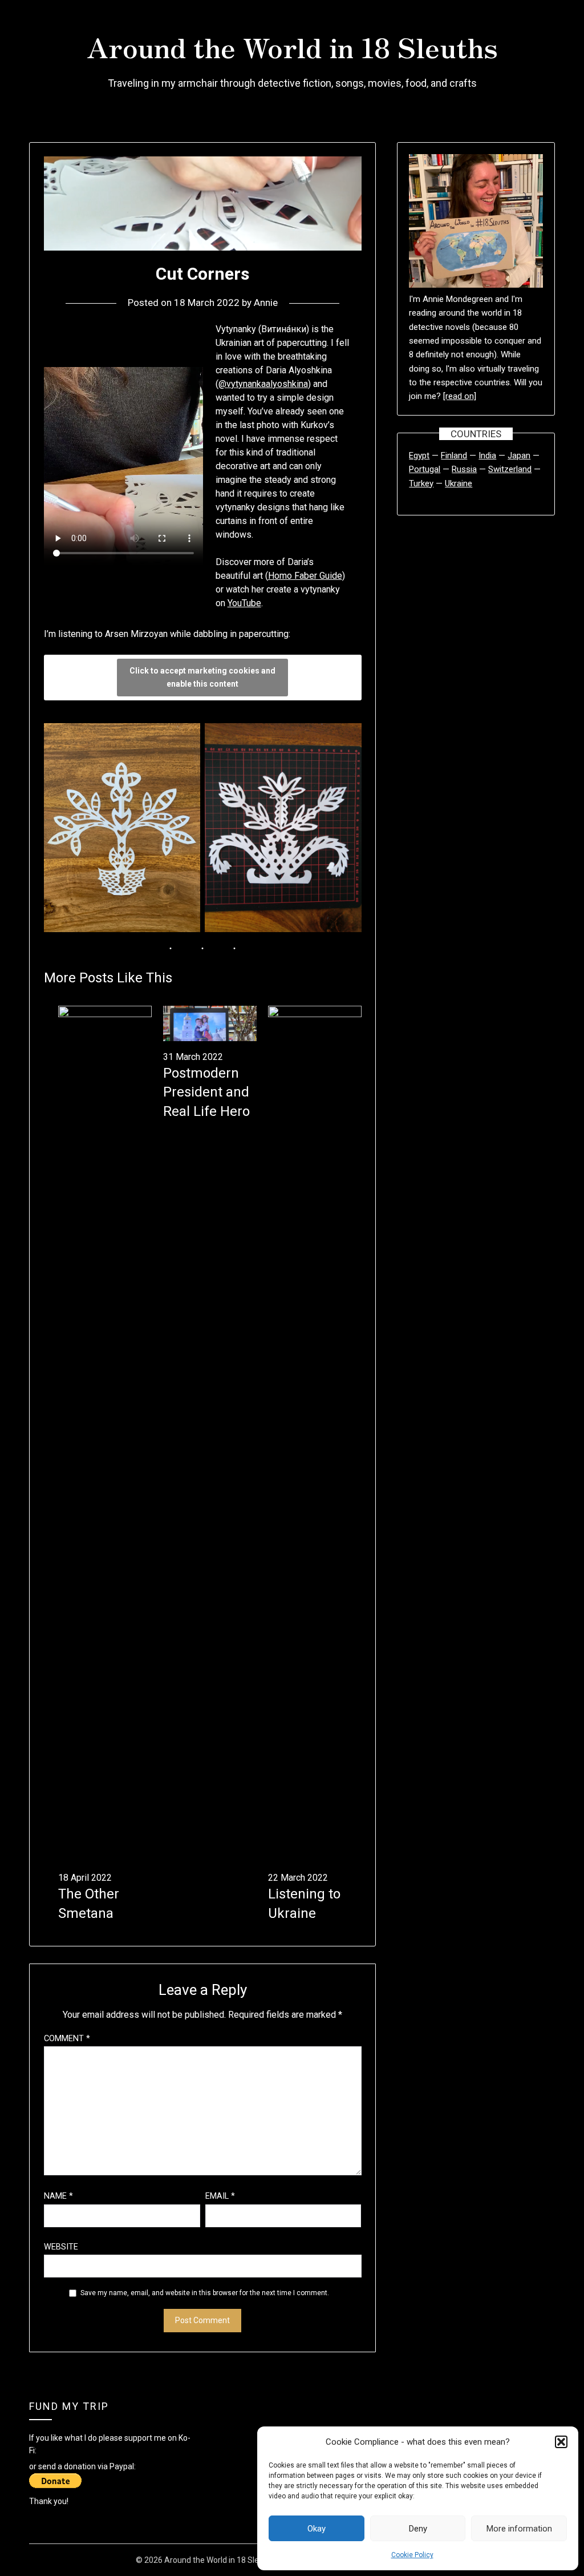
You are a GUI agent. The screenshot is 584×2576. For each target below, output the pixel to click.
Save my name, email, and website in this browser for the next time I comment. (205, 2293)
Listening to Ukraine (304, 1904)
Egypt (419, 455)
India (487, 455)
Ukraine (459, 483)
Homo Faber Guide (305, 576)
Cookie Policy (412, 2555)
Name (58, 2196)
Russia (464, 469)
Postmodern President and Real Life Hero (206, 1092)
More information (519, 2529)
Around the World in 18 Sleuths (292, 46)
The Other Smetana (89, 1904)
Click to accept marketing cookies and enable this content (202, 677)
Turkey (421, 483)
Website (61, 2247)
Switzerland (510, 469)
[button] (561, 2442)
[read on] (460, 396)
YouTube (244, 603)
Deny (418, 2529)
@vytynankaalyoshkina (263, 384)
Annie (266, 303)
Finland (454, 455)
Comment (67, 2039)
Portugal (425, 469)
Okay (317, 2529)
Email (220, 2196)
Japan (519, 455)
